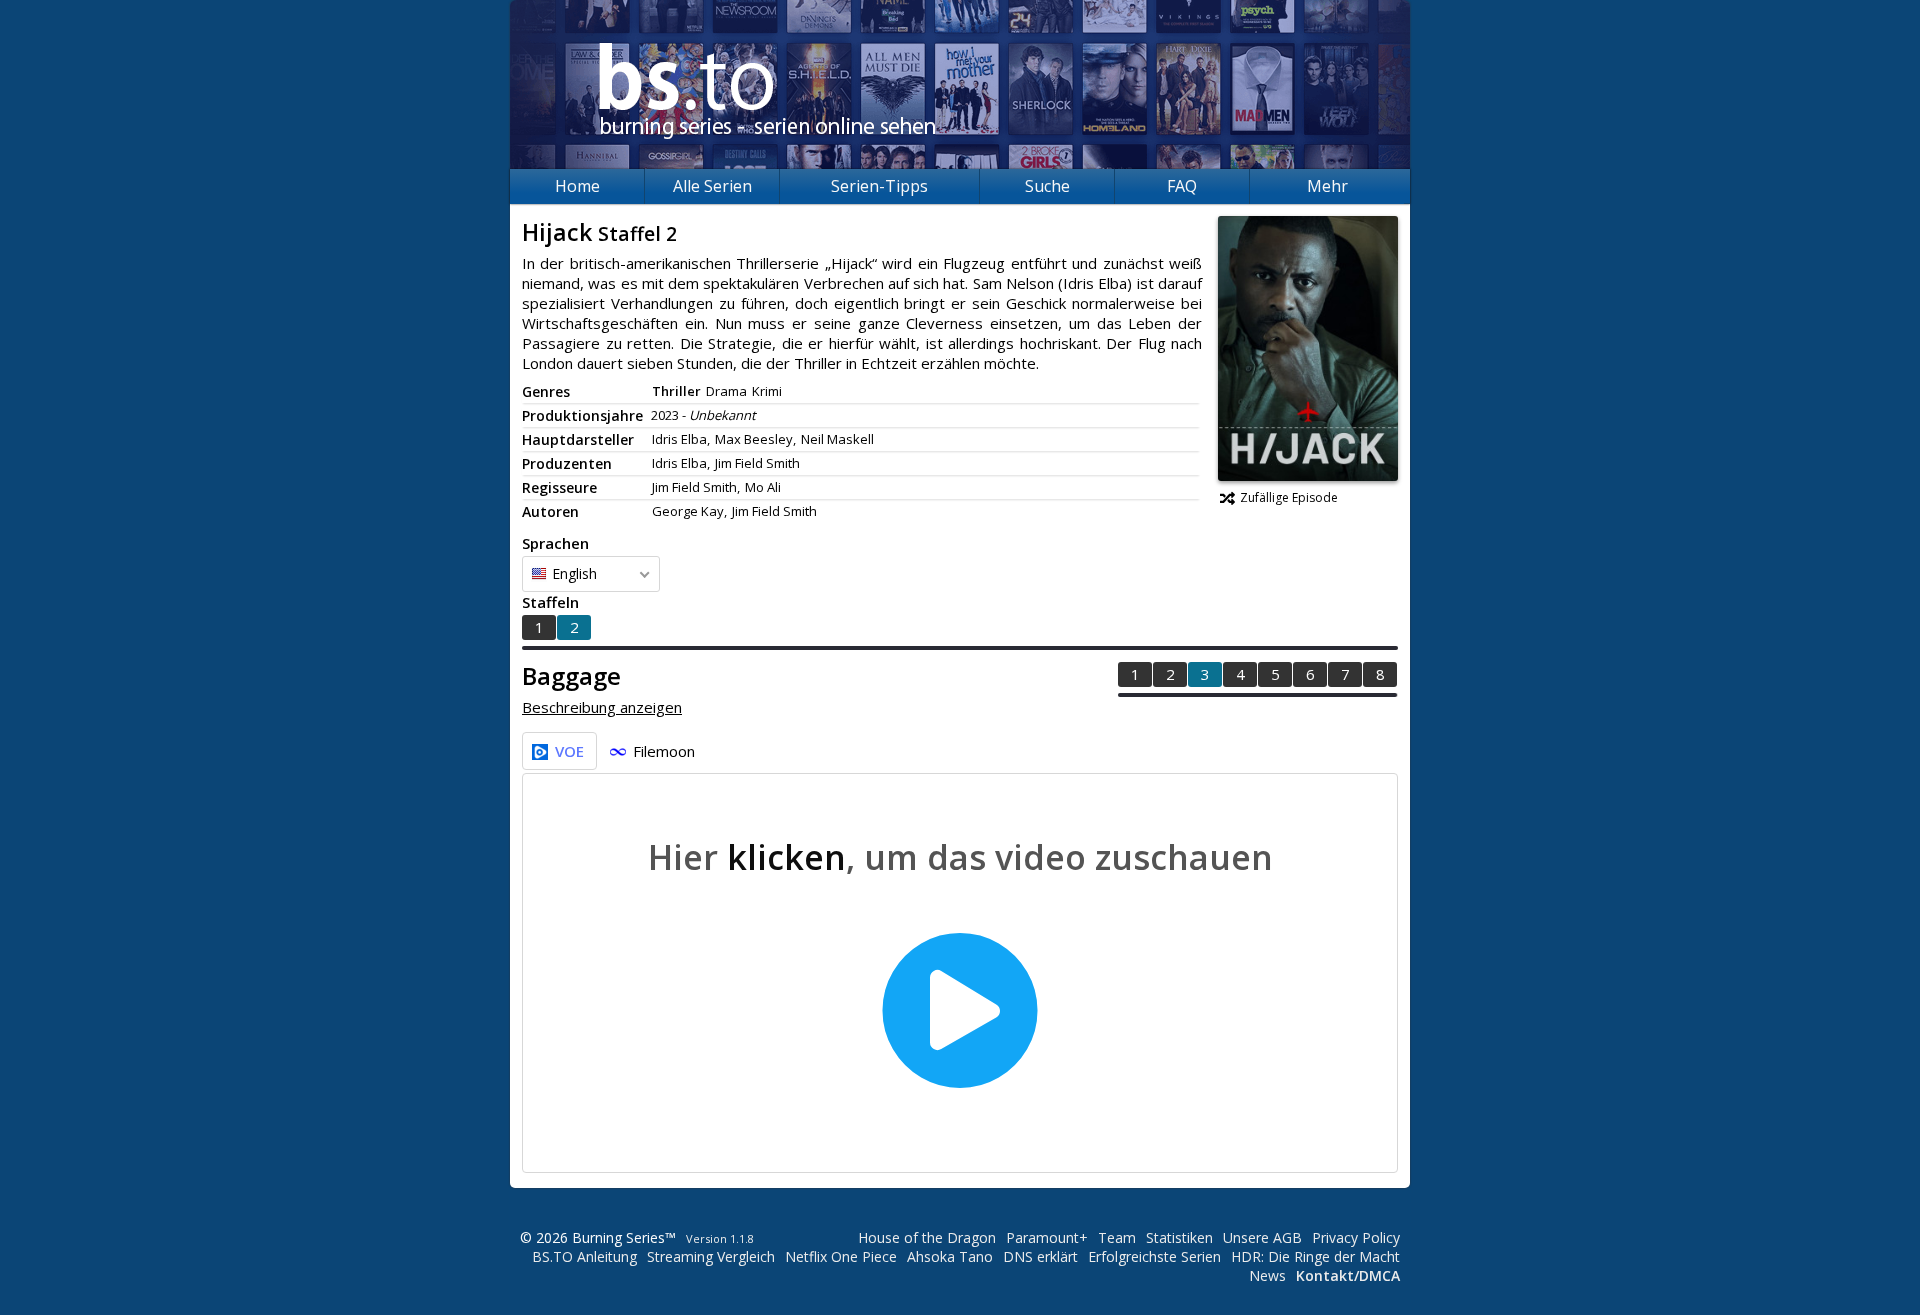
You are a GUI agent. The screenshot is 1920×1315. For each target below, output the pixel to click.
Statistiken (1179, 1237)
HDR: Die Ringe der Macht (1315, 1256)
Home (577, 186)
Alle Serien (712, 186)
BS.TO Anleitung (584, 1256)
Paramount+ (1047, 1237)
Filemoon (664, 751)
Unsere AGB (1262, 1237)
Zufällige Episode (1289, 497)
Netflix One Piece (841, 1256)
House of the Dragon (927, 1237)
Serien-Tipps (879, 186)
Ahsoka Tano (950, 1256)
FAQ (1182, 186)
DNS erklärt (1040, 1256)
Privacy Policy (1356, 1237)
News (1267, 1275)
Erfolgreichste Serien (1154, 1256)
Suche (1047, 186)
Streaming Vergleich (711, 1256)
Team (1117, 1237)
